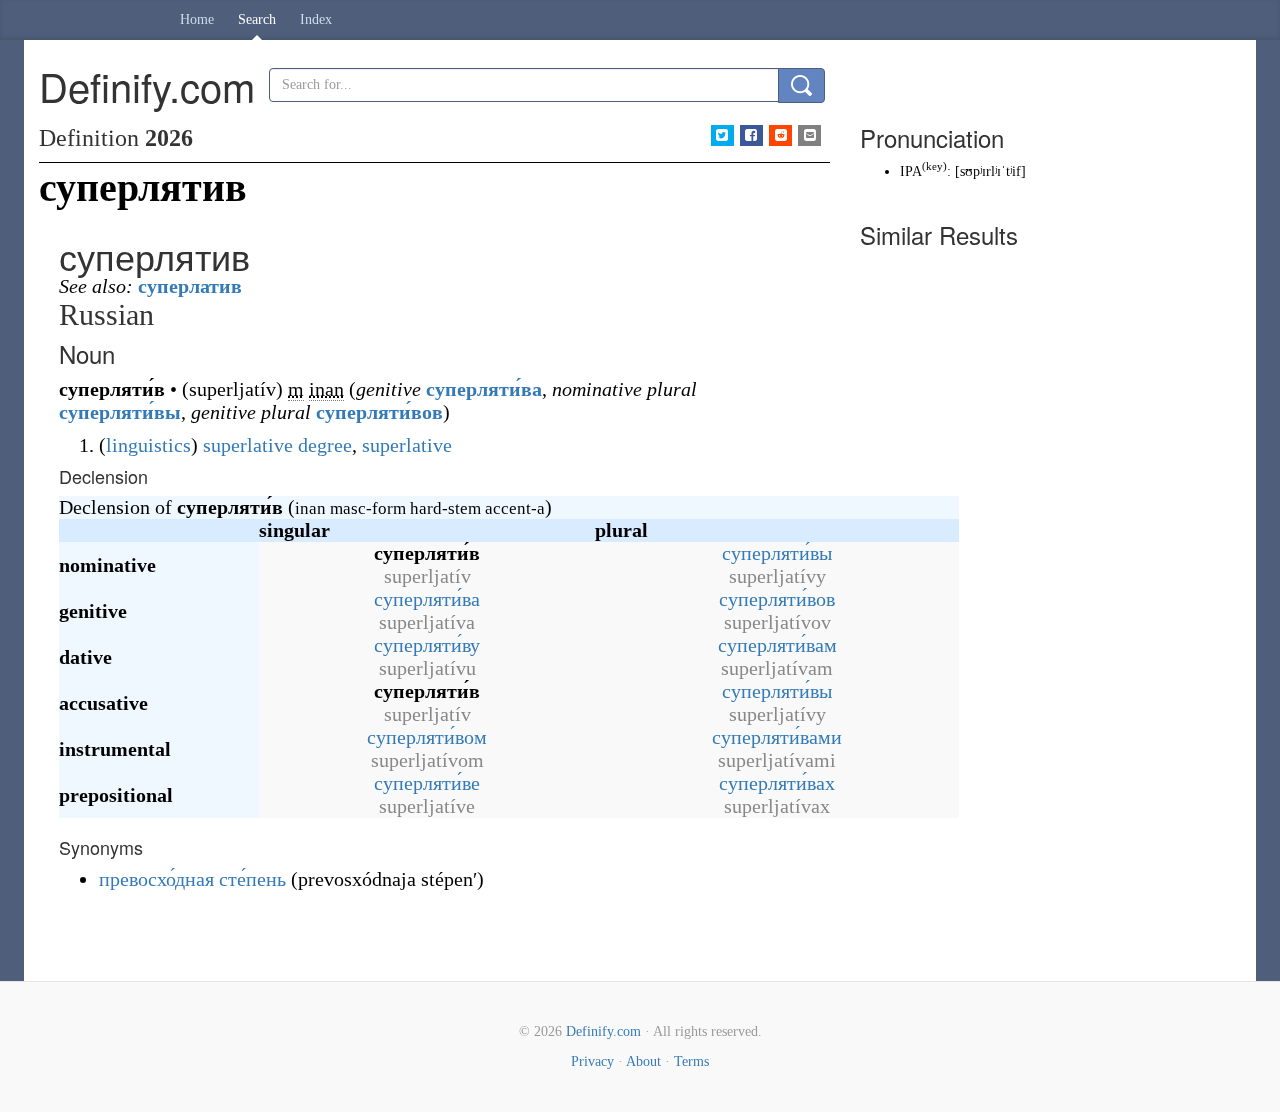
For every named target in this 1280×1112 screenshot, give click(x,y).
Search (257, 19)
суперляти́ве (427, 783)
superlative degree (277, 445)
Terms (691, 1061)
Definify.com (603, 1031)
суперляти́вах (777, 783)
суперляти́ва (484, 389)
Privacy (592, 1061)
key (934, 166)
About (643, 1061)
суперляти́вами (777, 737)
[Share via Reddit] (780, 135)
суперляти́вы (120, 412)
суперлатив (190, 286)
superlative (407, 445)
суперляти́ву (427, 645)
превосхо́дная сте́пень (192, 879)
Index (316, 19)
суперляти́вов (379, 412)
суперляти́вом (427, 737)
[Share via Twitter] (722, 135)
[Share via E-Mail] (809, 135)
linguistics (148, 445)
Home (197, 19)
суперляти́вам (777, 645)
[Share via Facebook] (751, 135)
